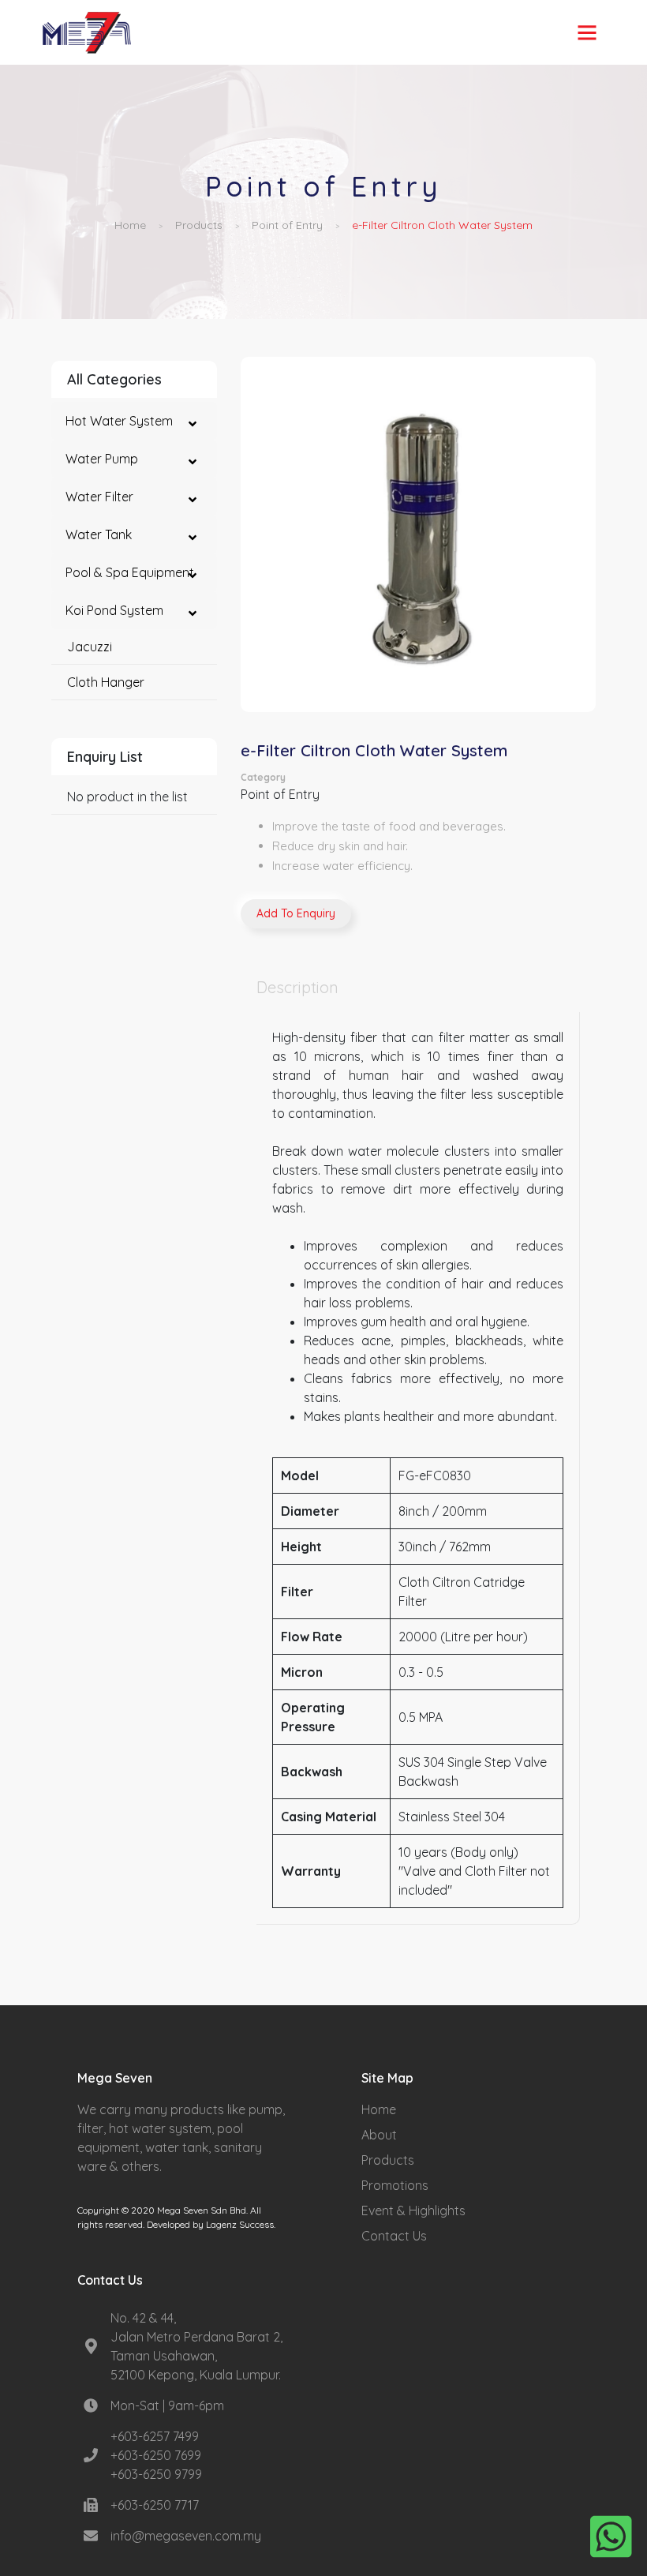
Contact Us (394, 2236)
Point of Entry (287, 225)
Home (130, 225)
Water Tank (99, 534)
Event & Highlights (413, 2210)
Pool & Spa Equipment (130, 572)
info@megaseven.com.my (186, 2536)
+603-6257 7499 (155, 2436)
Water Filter (99, 497)
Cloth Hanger (106, 682)
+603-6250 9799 (156, 2474)
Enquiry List (105, 757)
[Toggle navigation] (587, 32)
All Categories (114, 379)
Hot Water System (119, 421)
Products (199, 225)
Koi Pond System (114, 610)
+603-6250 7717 (155, 2505)
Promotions (395, 2185)
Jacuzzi (90, 647)
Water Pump (102, 459)
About (379, 2135)
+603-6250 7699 (156, 2455)
